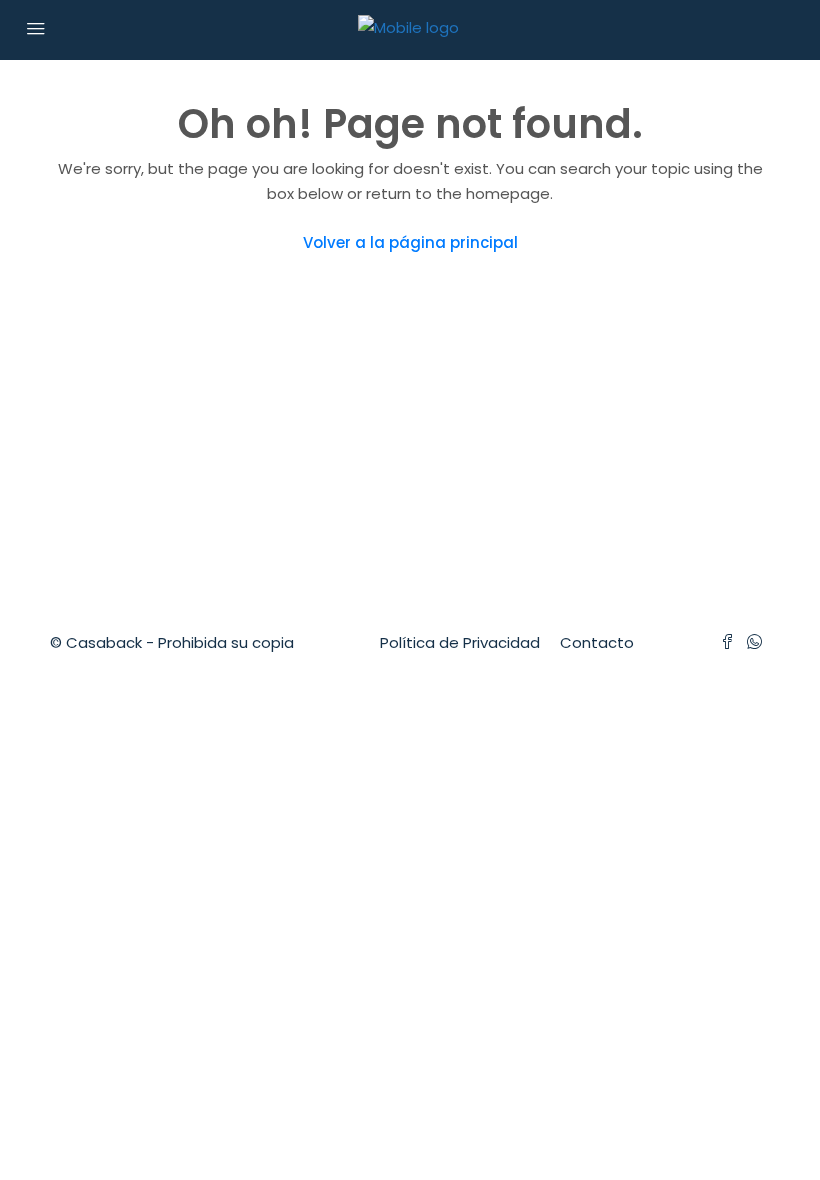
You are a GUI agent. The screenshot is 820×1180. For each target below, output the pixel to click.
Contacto (597, 642)
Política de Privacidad (460, 642)
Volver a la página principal (410, 242)
